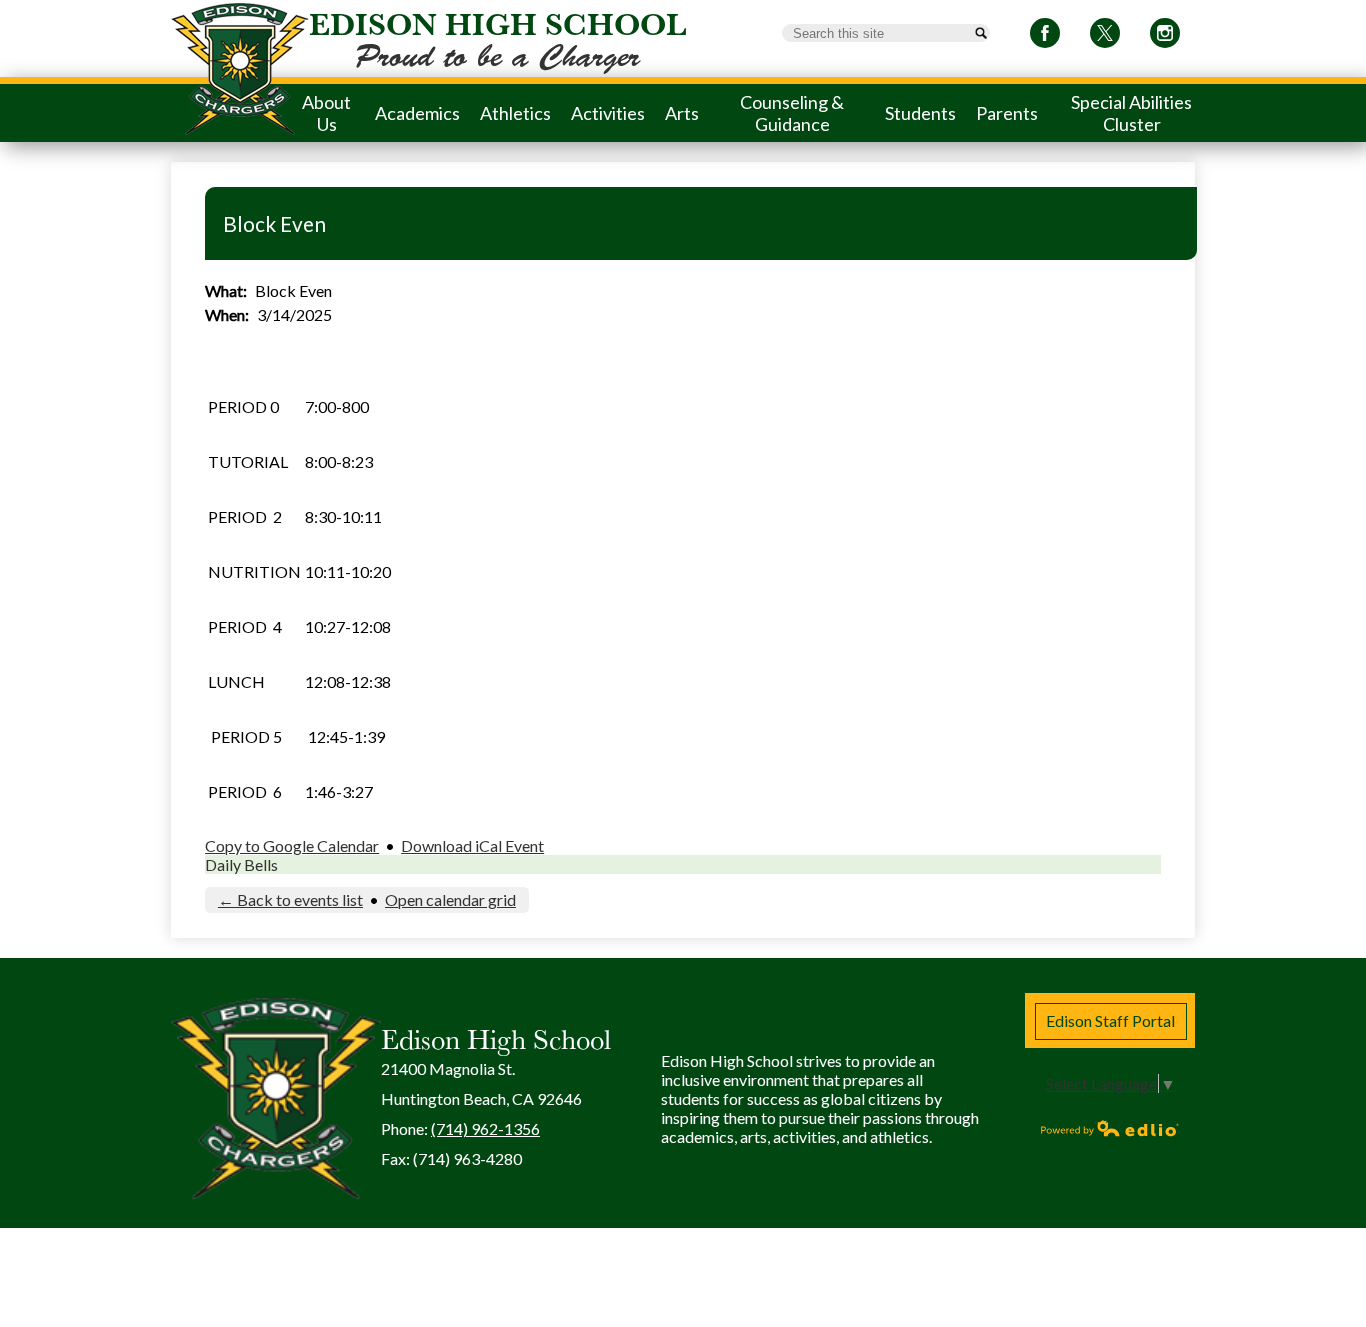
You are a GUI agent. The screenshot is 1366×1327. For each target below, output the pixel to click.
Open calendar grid (450, 899)
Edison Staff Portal (1110, 1020)
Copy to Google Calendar (292, 845)
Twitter (1105, 33)
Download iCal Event (472, 845)
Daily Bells (241, 864)
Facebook (1045, 33)
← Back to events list (290, 899)
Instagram (1165, 33)
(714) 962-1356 (485, 1128)
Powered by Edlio (1110, 1128)
